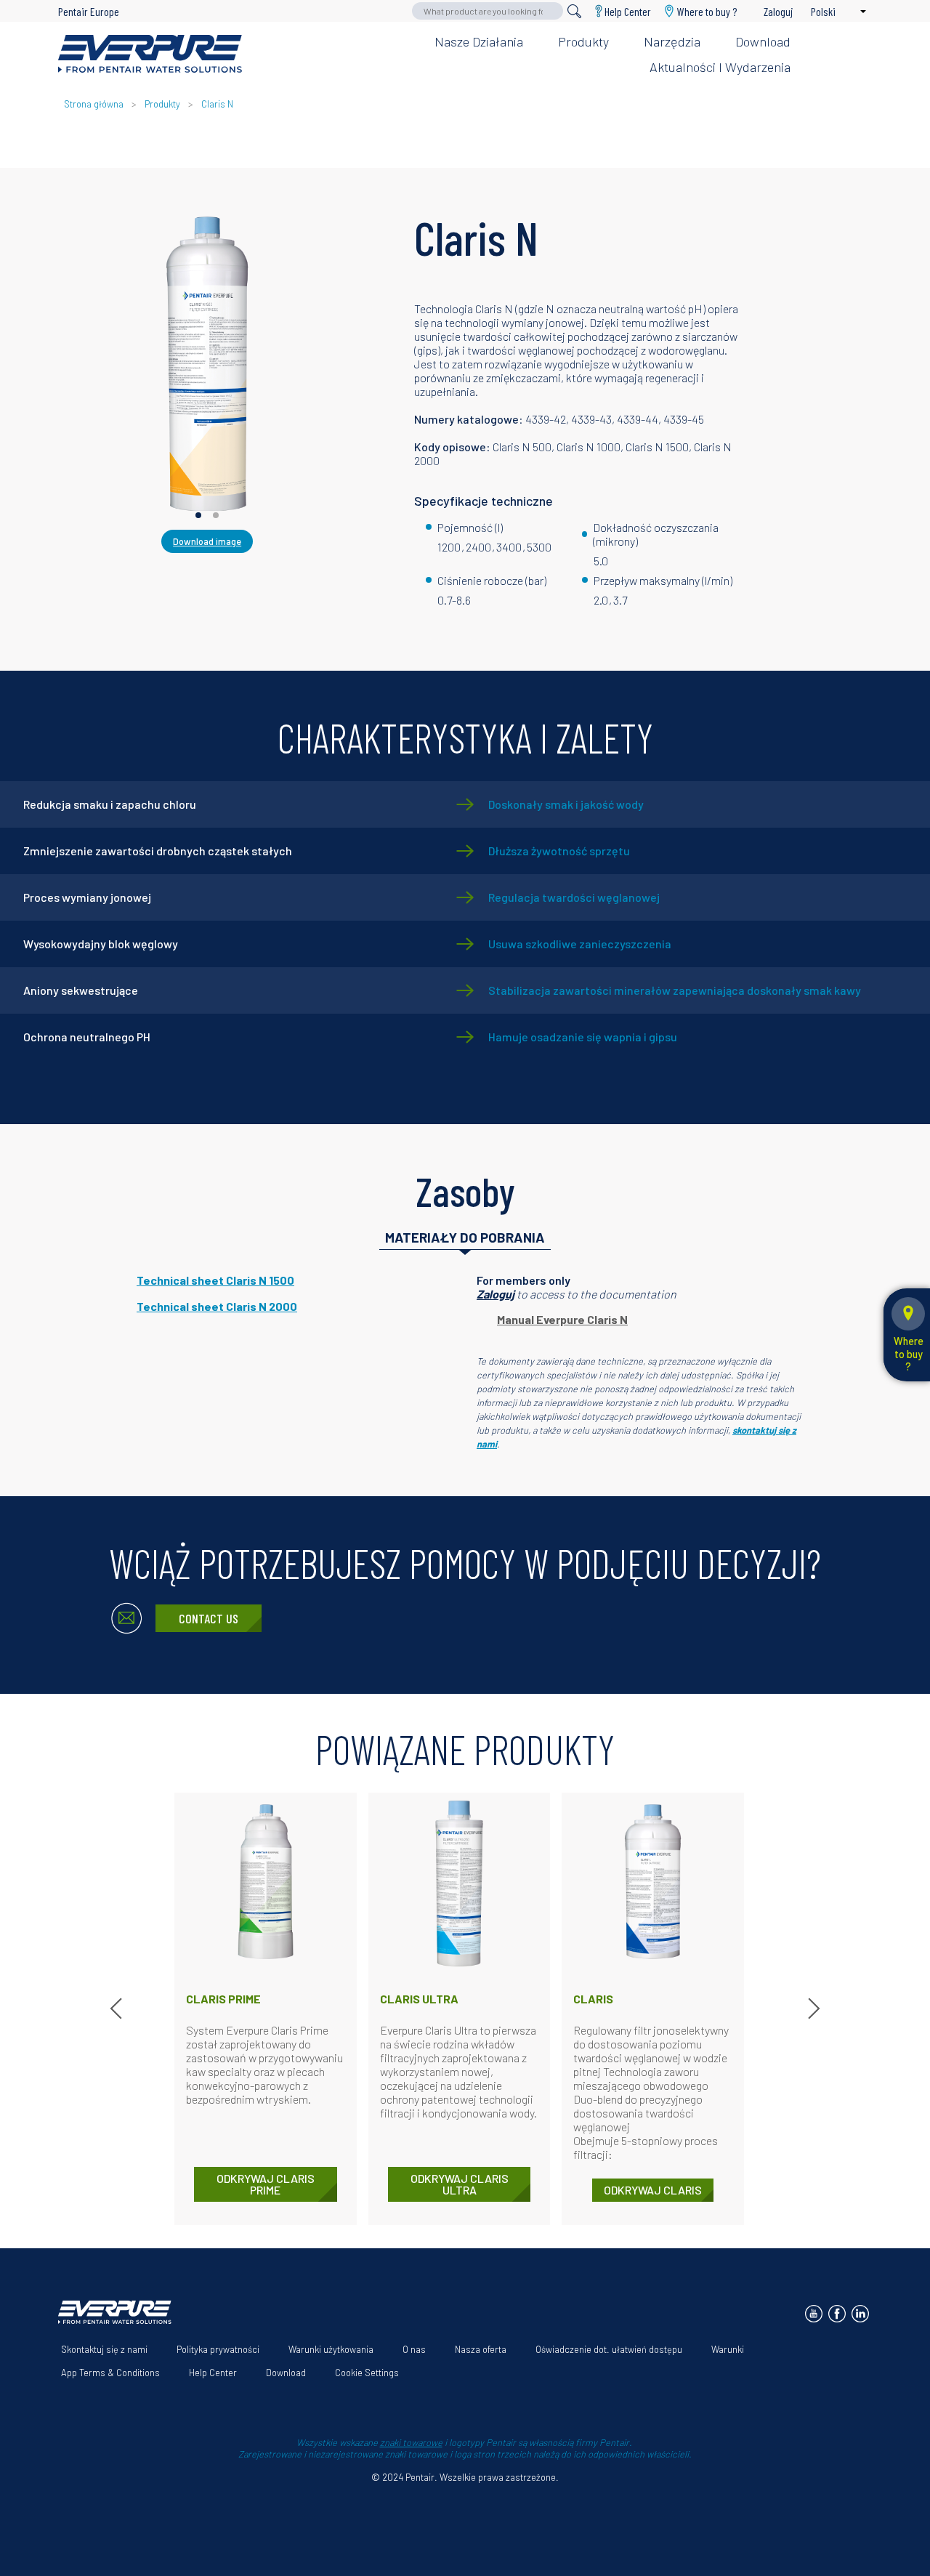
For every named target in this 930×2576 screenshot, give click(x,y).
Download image (207, 541)
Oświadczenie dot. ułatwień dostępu (609, 2349)
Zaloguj (496, 1294)
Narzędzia (672, 41)
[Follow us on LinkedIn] (860, 2314)
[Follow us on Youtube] (814, 2314)
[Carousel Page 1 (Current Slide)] (198, 515)
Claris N (217, 104)
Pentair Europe (89, 11)
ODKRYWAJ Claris (653, 2190)
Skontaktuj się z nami (104, 2349)
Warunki (728, 2349)
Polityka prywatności (218, 2349)
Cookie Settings (367, 2373)
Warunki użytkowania (331, 2349)
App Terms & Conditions (110, 2373)
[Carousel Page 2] (216, 515)
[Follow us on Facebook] (837, 2314)
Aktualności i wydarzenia (720, 67)
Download (763, 41)
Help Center (628, 11)
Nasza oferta (481, 2349)
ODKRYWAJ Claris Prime (266, 2184)
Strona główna (94, 104)
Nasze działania (479, 41)
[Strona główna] (150, 54)
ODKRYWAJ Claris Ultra (460, 2184)
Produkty (583, 41)
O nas (414, 2349)
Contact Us (209, 1618)
